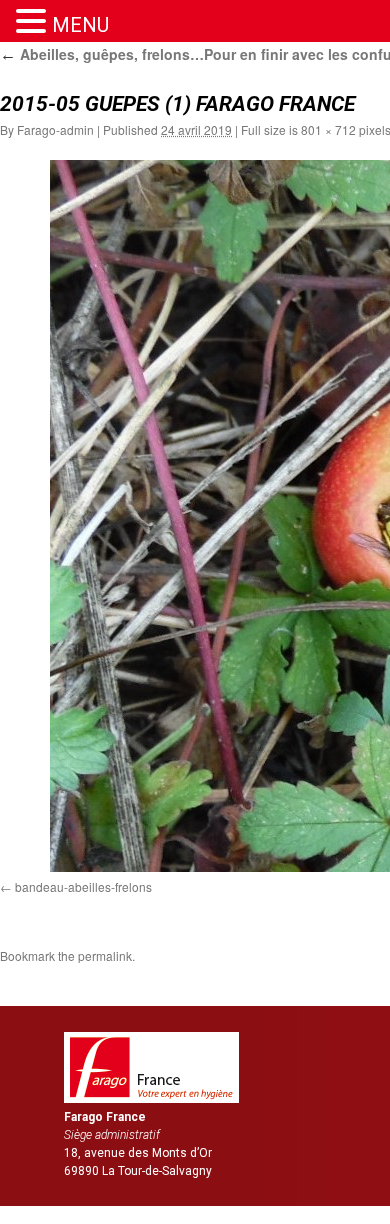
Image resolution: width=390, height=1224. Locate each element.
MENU (80, 25)
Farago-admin (55, 129)
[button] (34, 21)
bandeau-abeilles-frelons (83, 886)
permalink (105, 955)
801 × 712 (328, 129)
